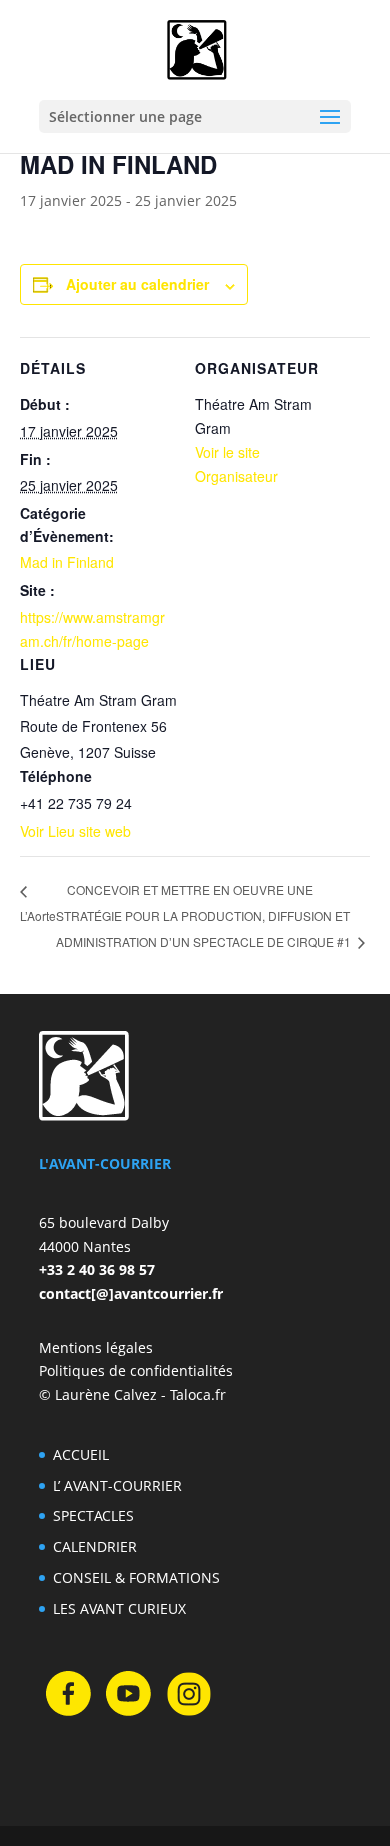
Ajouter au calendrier (137, 284)
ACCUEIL (81, 1454)
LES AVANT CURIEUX (119, 1608)
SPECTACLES (93, 1515)
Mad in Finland (67, 562)
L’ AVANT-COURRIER (117, 1485)
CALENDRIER (95, 1546)
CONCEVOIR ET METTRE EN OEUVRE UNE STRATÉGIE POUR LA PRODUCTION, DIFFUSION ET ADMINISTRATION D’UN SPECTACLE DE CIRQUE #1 (205, 915)
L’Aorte (38, 915)
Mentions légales (96, 1347)
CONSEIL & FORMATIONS (136, 1577)
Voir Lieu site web (75, 831)
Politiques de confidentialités (136, 1370)
